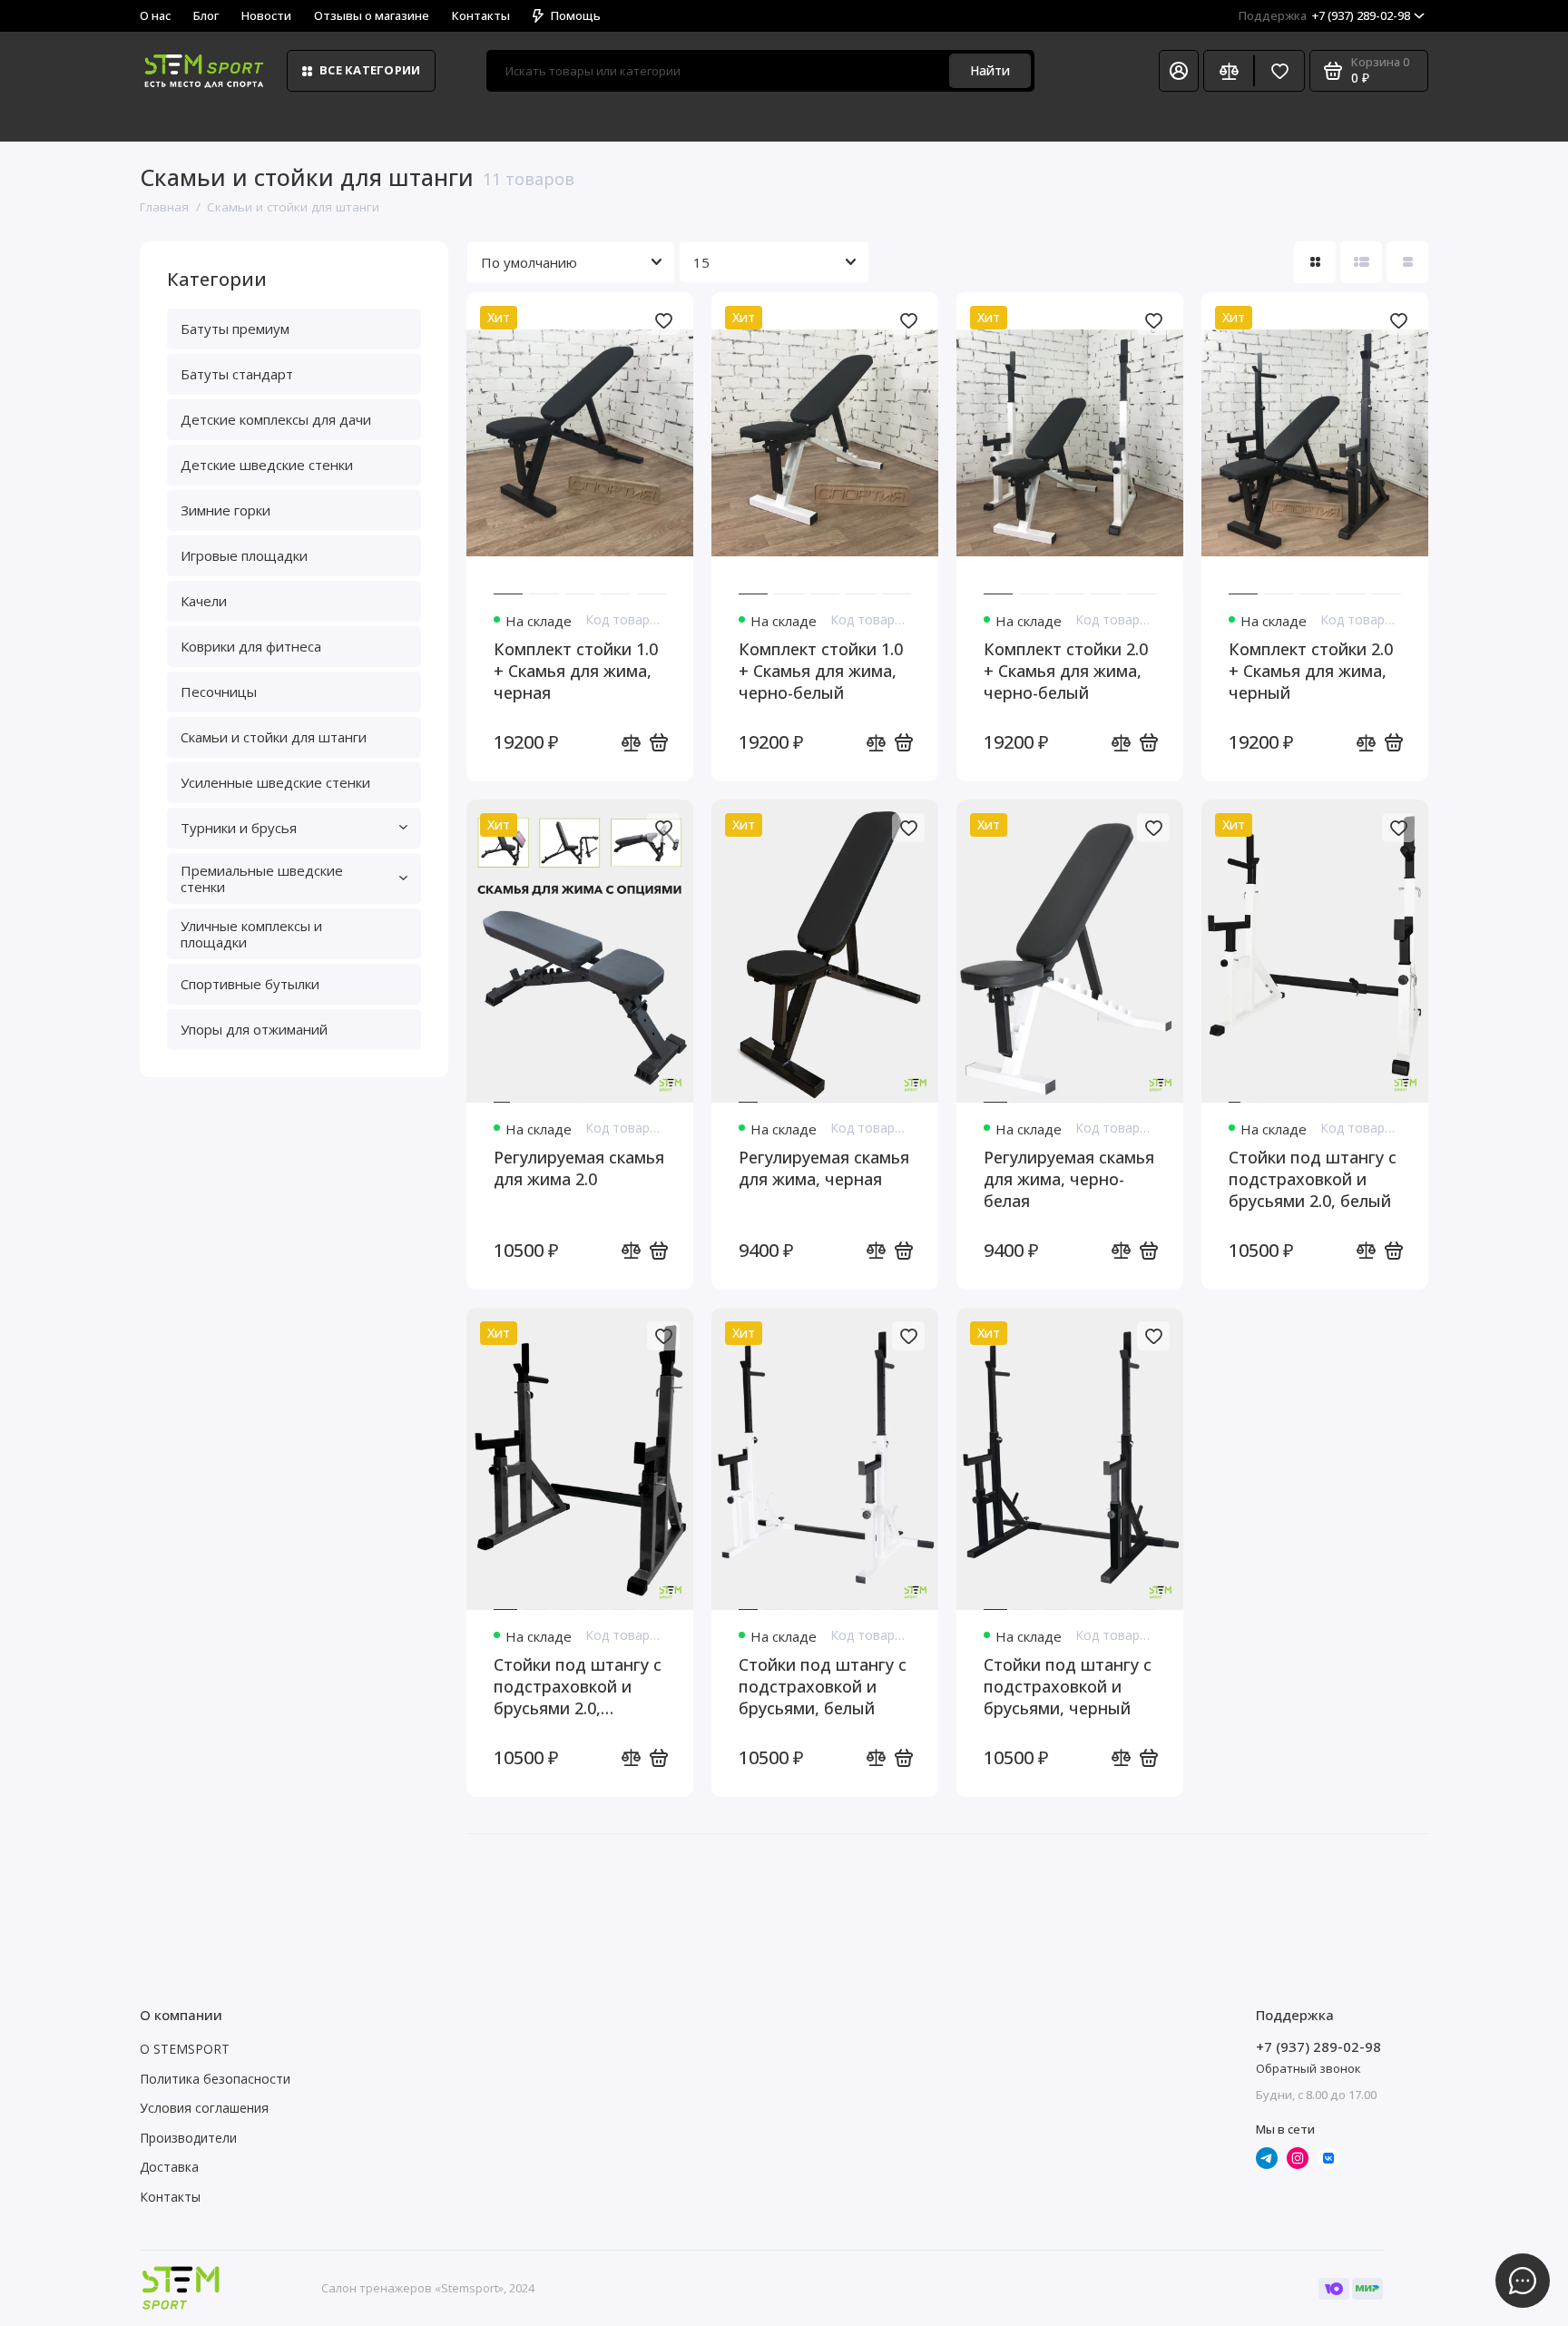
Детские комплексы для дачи (276, 419)
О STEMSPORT (185, 2049)
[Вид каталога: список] (1361, 262)
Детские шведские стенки (267, 465)
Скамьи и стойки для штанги (274, 737)
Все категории (370, 70)
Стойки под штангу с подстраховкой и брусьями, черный (1068, 1686)
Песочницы (219, 692)
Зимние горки (225, 510)
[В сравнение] (631, 742)
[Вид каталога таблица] (1407, 262)
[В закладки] (663, 320)
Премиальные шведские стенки (262, 878)
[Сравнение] (1229, 71)
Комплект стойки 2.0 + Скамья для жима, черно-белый (1066, 671)
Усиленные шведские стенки (275, 782)
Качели (204, 601)
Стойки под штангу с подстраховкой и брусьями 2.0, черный (578, 1686)
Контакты (481, 15)
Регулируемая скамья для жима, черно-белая (1069, 1179)
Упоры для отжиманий (254, 1029)
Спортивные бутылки (250, 984)
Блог (206, 15)
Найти (990, 70)
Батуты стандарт (237, 374)
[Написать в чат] (1523, 2281)
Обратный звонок (1308, 2068)
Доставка (169, 2167)
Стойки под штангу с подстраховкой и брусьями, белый (823, 1686)
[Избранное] (1279, 71)
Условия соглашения (204, 2108)
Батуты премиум (235, 329)
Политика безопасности (215, 2079)
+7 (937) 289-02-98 (1324, 15)
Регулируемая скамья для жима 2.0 (579, 1168)
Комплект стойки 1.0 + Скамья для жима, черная (576, 671)
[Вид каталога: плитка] (1315, 262)
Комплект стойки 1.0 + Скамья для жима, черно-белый (821, 671)
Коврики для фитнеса (251, 646)
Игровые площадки (244, 555)
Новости (266, 15)
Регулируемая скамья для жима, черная (824, 1168)
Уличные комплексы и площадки (251, 934)
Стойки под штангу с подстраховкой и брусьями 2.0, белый (1313, 1179)
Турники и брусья (239, 828)
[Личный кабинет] (1179, 71)
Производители (188, 2138)
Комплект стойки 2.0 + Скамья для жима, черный (1311, 671)
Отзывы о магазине (372, 15)
